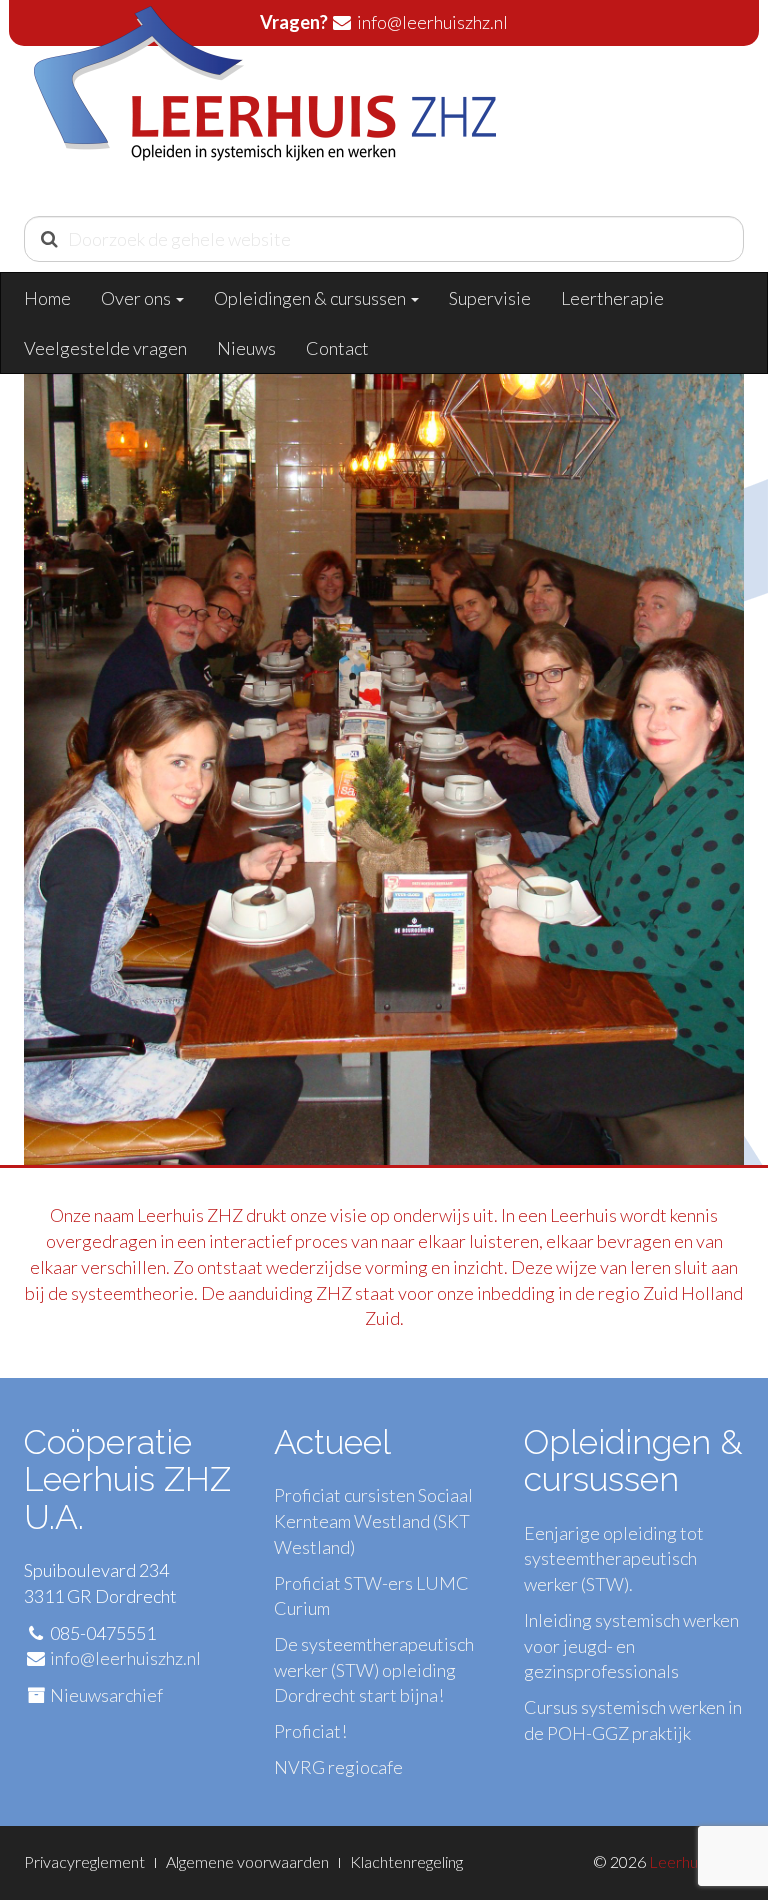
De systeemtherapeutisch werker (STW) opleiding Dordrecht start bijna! (374, 1669)
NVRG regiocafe (338, 1767)
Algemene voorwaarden (247, 1861)
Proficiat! (310, 1731)
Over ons (137, 298)
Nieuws (246, 348)
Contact (337, 348)
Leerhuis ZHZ (696, 1861)
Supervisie (490, 298)
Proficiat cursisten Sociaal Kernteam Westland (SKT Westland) (373, 1520)
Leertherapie (612, 298)
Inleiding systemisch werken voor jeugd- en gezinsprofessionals (631, 1645)
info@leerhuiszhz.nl (125, 1658)
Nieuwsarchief (106, 1695)
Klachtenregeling (406, 1861)
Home (47, 298)
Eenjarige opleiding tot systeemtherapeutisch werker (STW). (614, 1558)
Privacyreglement (84, 1861)
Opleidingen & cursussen (311, 298)
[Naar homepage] (265, 106)
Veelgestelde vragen (105, 348)
